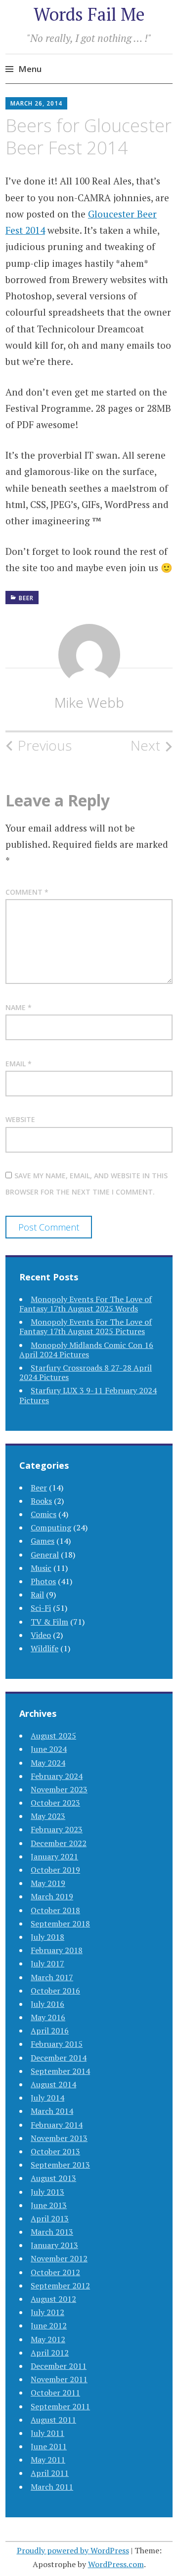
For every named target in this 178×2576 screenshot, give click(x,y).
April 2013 (50, 2218)
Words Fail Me (89, 14)
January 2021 (54, 1856)
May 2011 (48, 2460)
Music (41, 1568)
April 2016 (50, 2031)
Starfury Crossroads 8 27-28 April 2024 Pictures (86, 1372)
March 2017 (52, 1977)
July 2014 (47, 2098)
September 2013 (60, 2165)
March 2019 (52, 1896)
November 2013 (59, 2138)
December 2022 (59, 1843)
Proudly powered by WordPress (73, 2550)
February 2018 (57, 1950)
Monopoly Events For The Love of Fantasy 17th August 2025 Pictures (86, 1326)
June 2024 (49, 1749)
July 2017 (47, 1963)
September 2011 (60, 2406)
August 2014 (53, 2084)
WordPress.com (116, 2564)
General (45, 1555)
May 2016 (48, 2017)
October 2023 (55, 1803)
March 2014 (52, 2111)
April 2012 (50, 2353)
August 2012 (53, 2299)
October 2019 (55, 1870)
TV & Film (49, 1622)
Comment (27, 892)
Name (19, 1007)
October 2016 (55, 1991)
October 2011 (55, 2393)
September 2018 (60, 1923)
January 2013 (54, 2245)
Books (41, 1501)
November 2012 (59, 2258)
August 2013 (53, 2178)
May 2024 (48, 1763)
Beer (26, 598)
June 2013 (49, 2205)
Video (41, 1635)
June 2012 (49, 2325)
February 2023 (57, 1829)
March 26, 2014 (36, 103)
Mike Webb (89, 702)
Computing (51, 1527)
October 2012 (55, 2272)
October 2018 (55, 1910)
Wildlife (44, 1648)
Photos (43, 1581)
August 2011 (53, 2420)
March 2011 (52, 2487)
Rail (37, 1595)
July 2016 (47, 2004)
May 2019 (48, 1883)
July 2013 (47, 2192)
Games (43, 1541)
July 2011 (47, 2433)
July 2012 (47, 2312)
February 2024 (57, 1776)
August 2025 (53, 1736)
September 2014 (60, 2071)
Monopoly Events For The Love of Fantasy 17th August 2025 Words (86, 1304)
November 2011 (59, 2379)
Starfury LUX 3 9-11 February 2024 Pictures (88, 1395)
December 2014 (59, 2058)
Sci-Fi (41, 1608)
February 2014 (57, 2125)
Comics (44, 1514)
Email (19, 1064)
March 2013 (52, 2232)
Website (20, 1119)
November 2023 (59, 1789)
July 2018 (47, 1937)
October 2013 (55, 2151)
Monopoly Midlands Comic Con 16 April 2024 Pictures (86, 1350)
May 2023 (48, 1816)
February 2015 (57, 2044)
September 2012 (60, 2286)
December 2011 (59, 2366)
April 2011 (50, 2473)
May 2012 (48, 2339)
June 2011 (49, 2446)
